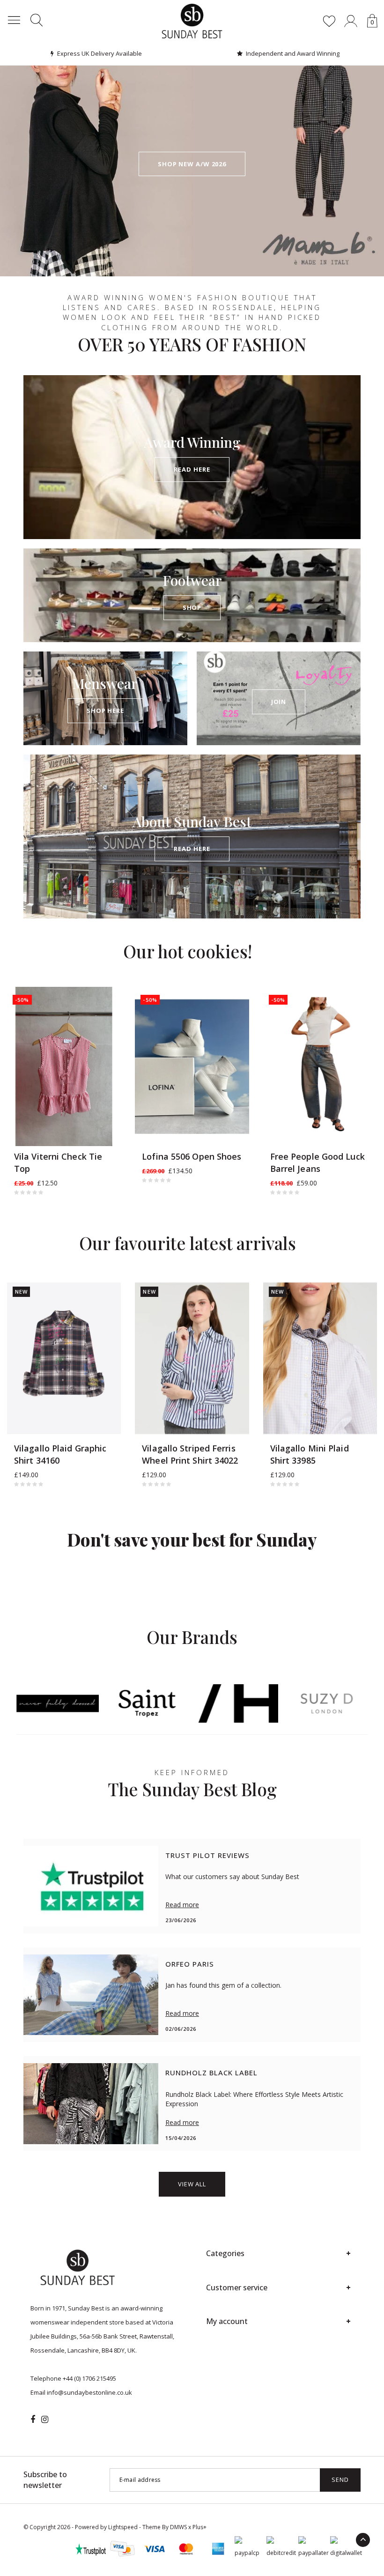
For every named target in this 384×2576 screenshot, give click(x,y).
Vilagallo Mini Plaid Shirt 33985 (310, 1454)
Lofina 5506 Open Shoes (192, 1156)
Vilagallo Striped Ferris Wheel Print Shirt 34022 (190, 1454)
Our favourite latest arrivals (188, 1243)
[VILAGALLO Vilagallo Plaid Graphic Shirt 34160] (64, 1358)
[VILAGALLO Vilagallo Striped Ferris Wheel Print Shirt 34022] (192, 1358)
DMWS (178, 2527)
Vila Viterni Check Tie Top (58, 1162)
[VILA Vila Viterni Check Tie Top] (64, 1067)
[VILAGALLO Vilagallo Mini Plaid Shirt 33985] (320, 1358)
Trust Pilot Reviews (207, 1855)
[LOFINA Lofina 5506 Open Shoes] (192, 1067)
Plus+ (199, 2527)
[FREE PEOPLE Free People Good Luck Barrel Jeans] (320, 1067)
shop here (105, 711)
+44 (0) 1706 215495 (89, 2378)
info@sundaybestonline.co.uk (89, 2392)
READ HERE (192, 469)
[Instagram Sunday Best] (45, 2420)
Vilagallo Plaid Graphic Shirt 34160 (60, 1454)
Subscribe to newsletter (45, 2480)
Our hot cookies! (188, 951)
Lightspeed (123, 2527)
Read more (182, 1905)
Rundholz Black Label (211, 2073)
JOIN (279, 702)
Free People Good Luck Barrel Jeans (318, 1162)
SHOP (192, 607)
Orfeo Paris (190, 1964)
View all (192, 2184)
